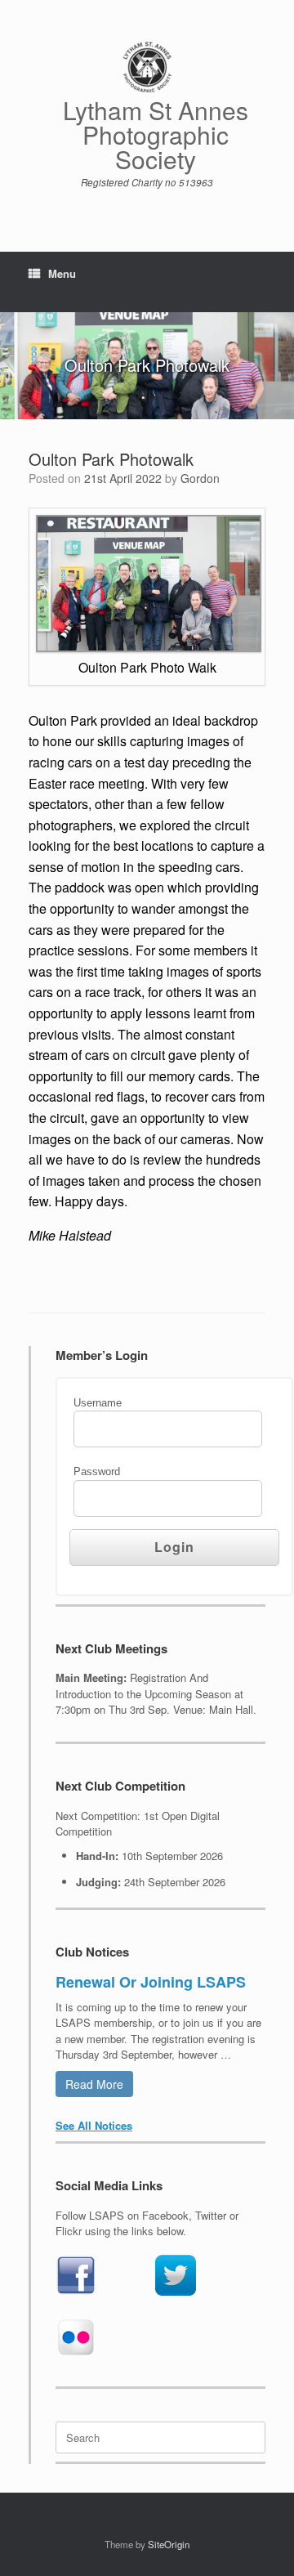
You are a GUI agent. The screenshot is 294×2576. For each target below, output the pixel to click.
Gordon (200, 478)
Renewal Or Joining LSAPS (151, 1982)
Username (98, 1403)
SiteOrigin (169, 2544)
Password (97, 1471)
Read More (94, 2084)
